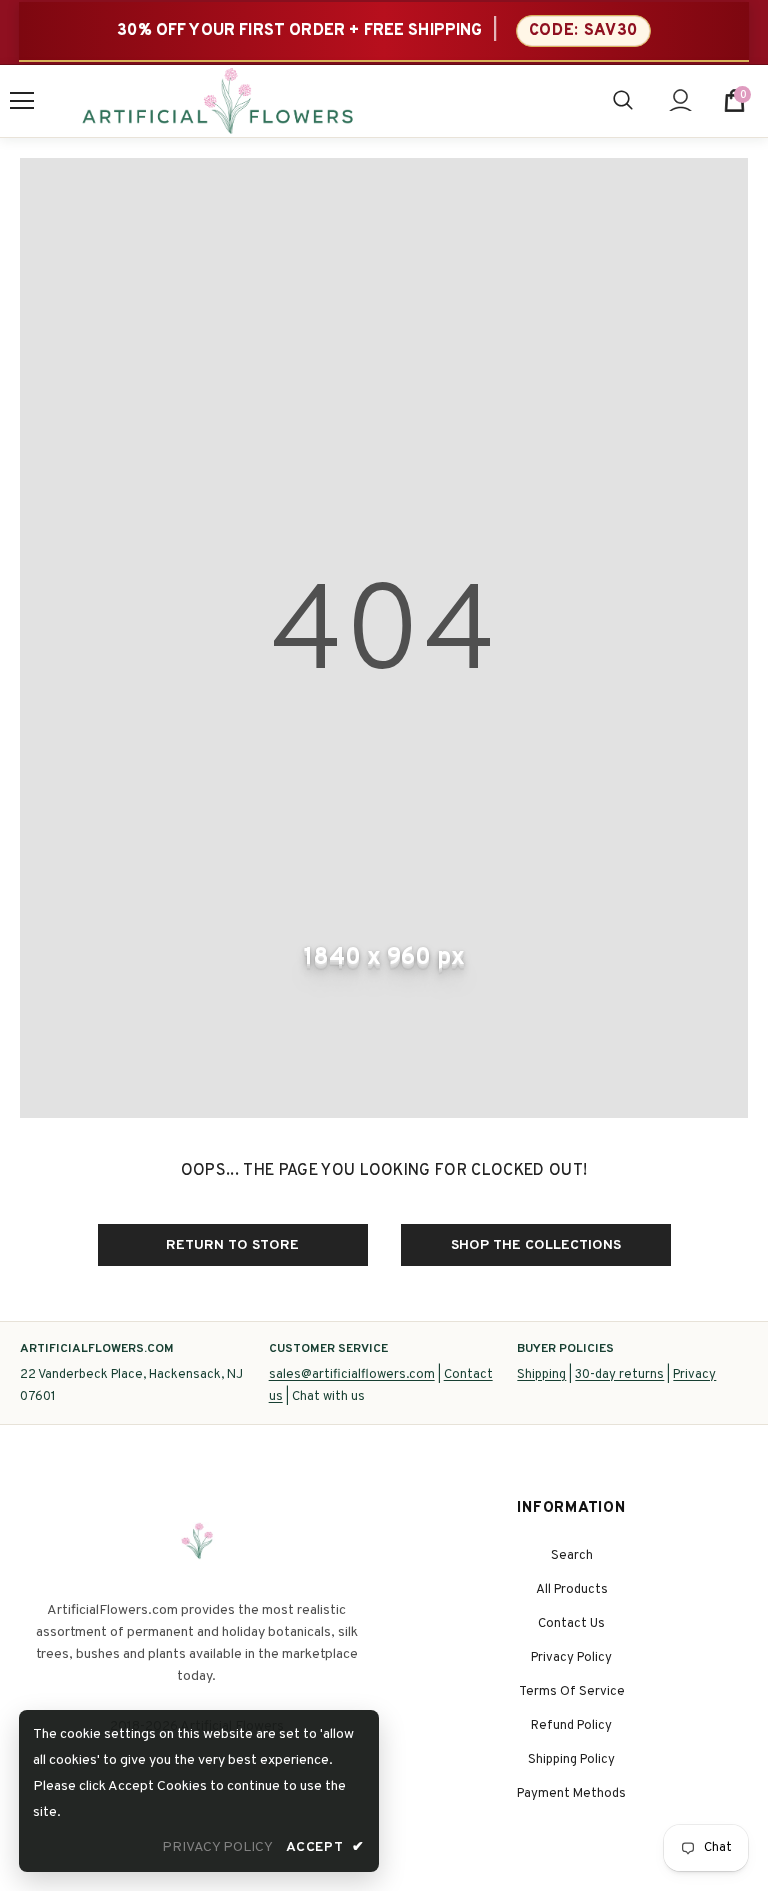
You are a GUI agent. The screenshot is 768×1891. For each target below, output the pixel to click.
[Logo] (217, 101)
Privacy (694, 1375)
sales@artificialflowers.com (352, 1375)
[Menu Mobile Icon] (22, 101)
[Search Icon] (623, 101)
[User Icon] (680, 100)
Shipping (541, 1375)
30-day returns (619, 1375)
